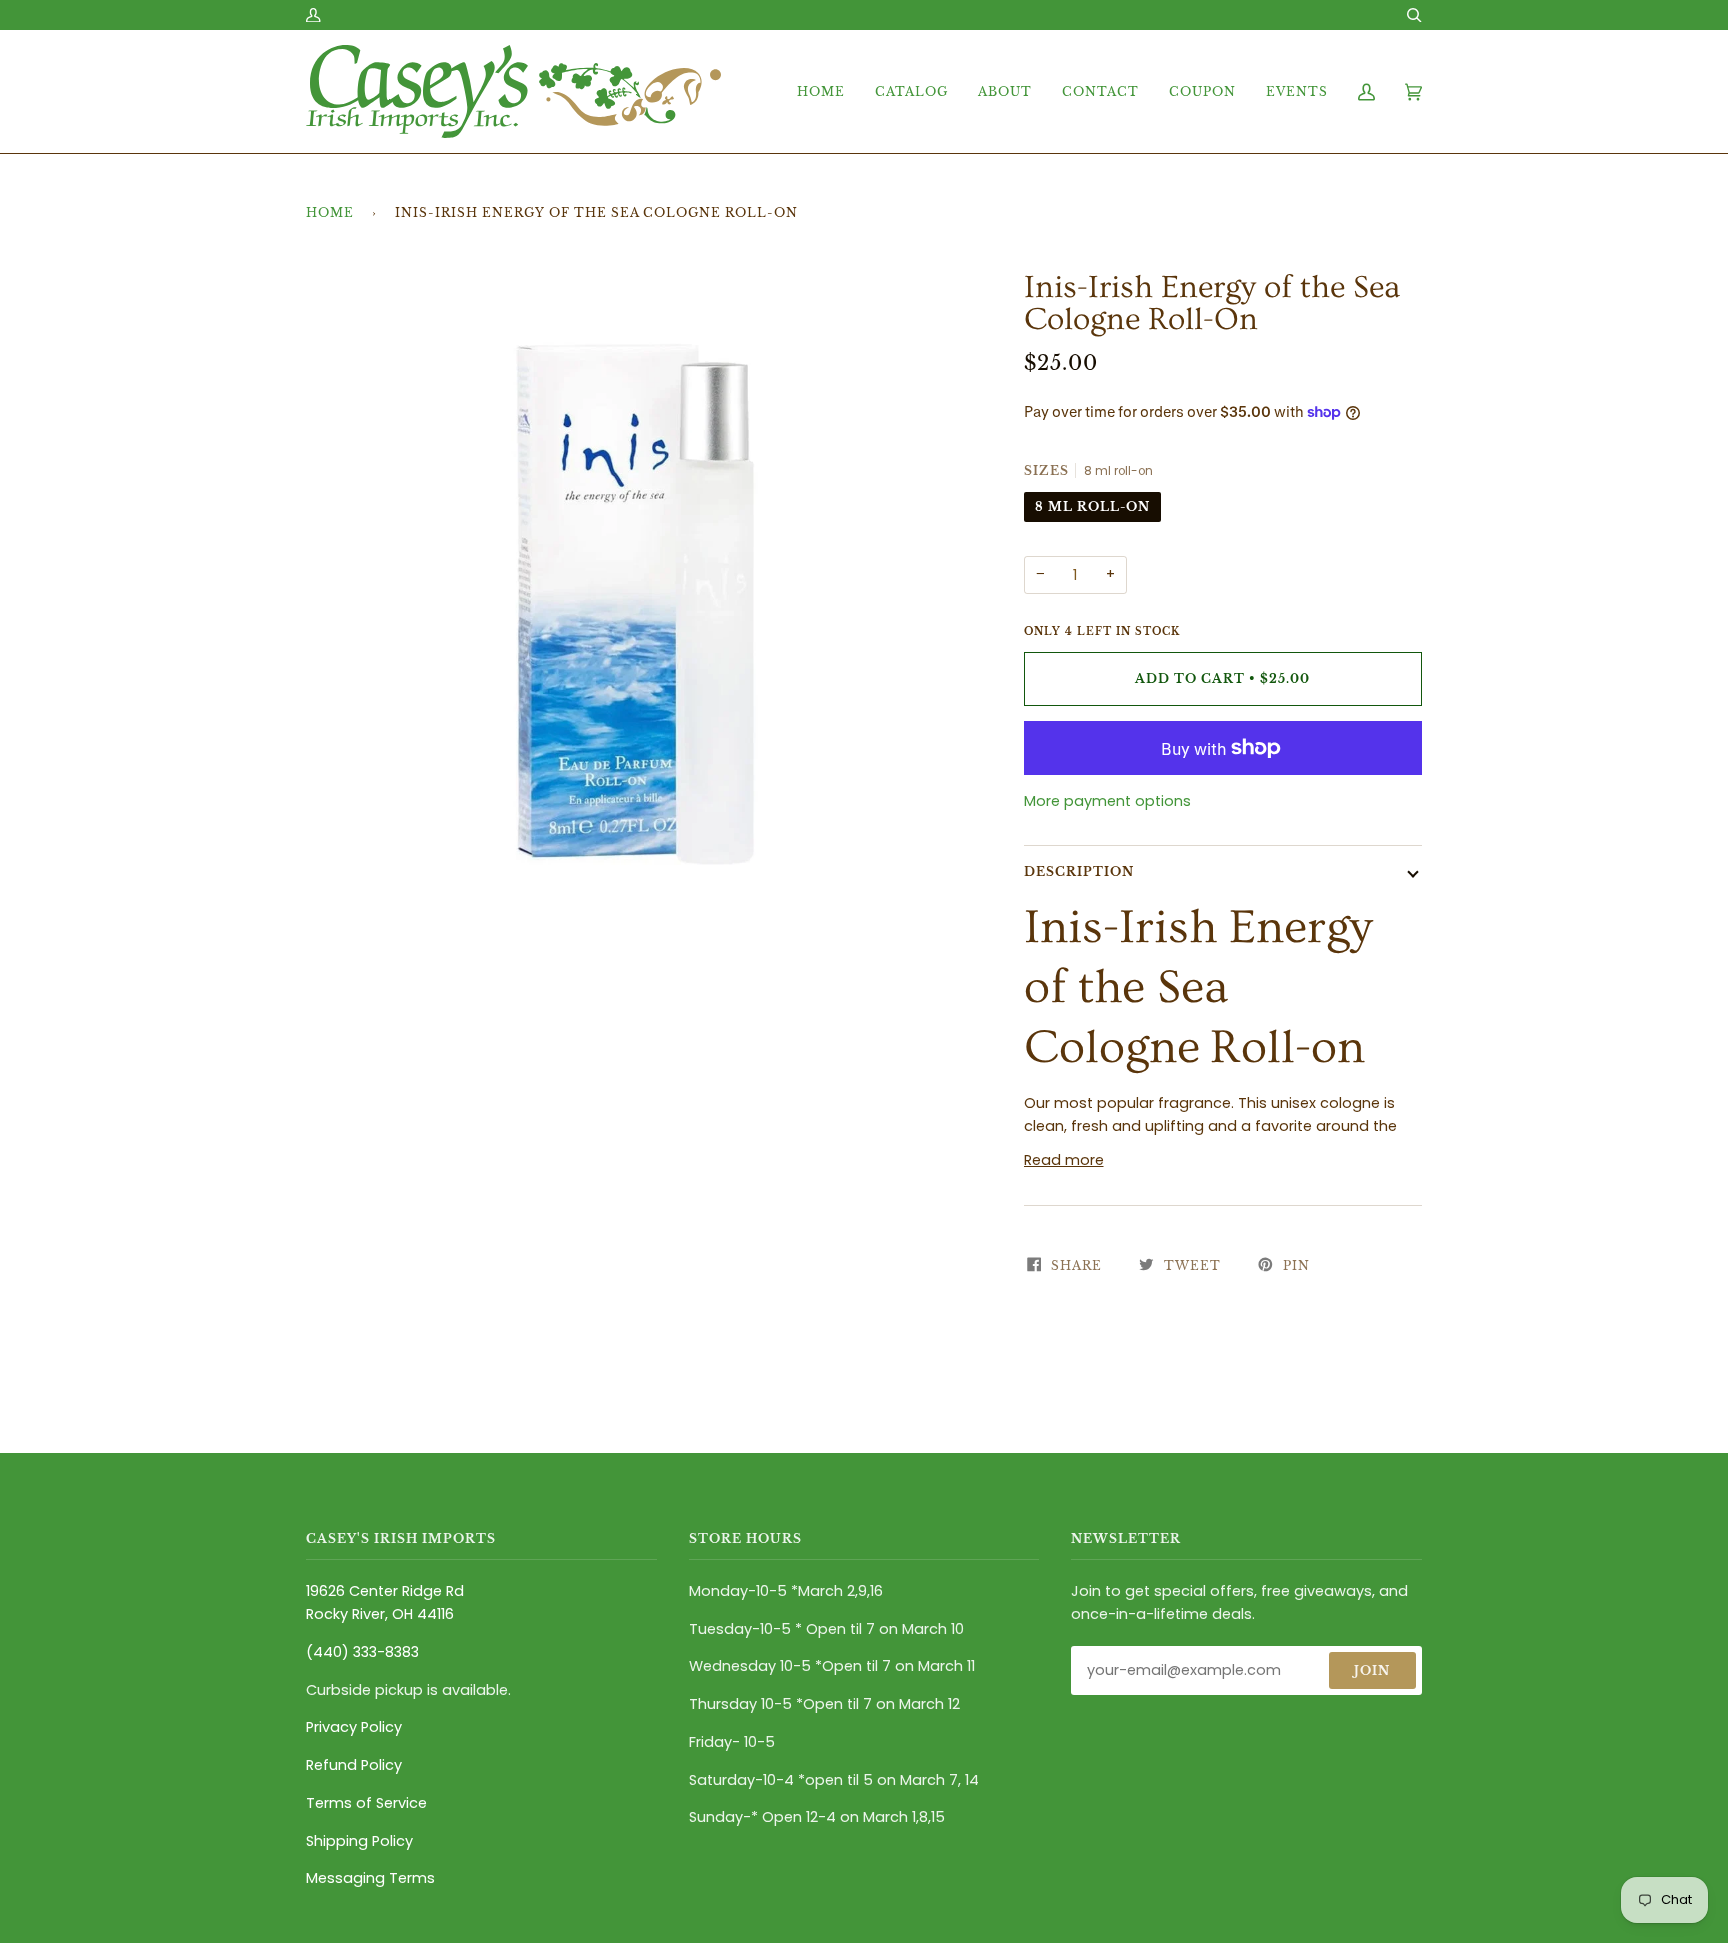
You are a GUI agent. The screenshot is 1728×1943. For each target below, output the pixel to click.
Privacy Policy (354, 1727)
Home (330, 212)
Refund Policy (354, 1765)
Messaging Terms (370, 1878)
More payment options (1107, 801)
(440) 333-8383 (362, 1652)
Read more (1064, 1160)
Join (1372, 1670)
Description (1079, 871)
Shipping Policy (359, 1841)
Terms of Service (366, 1803)
